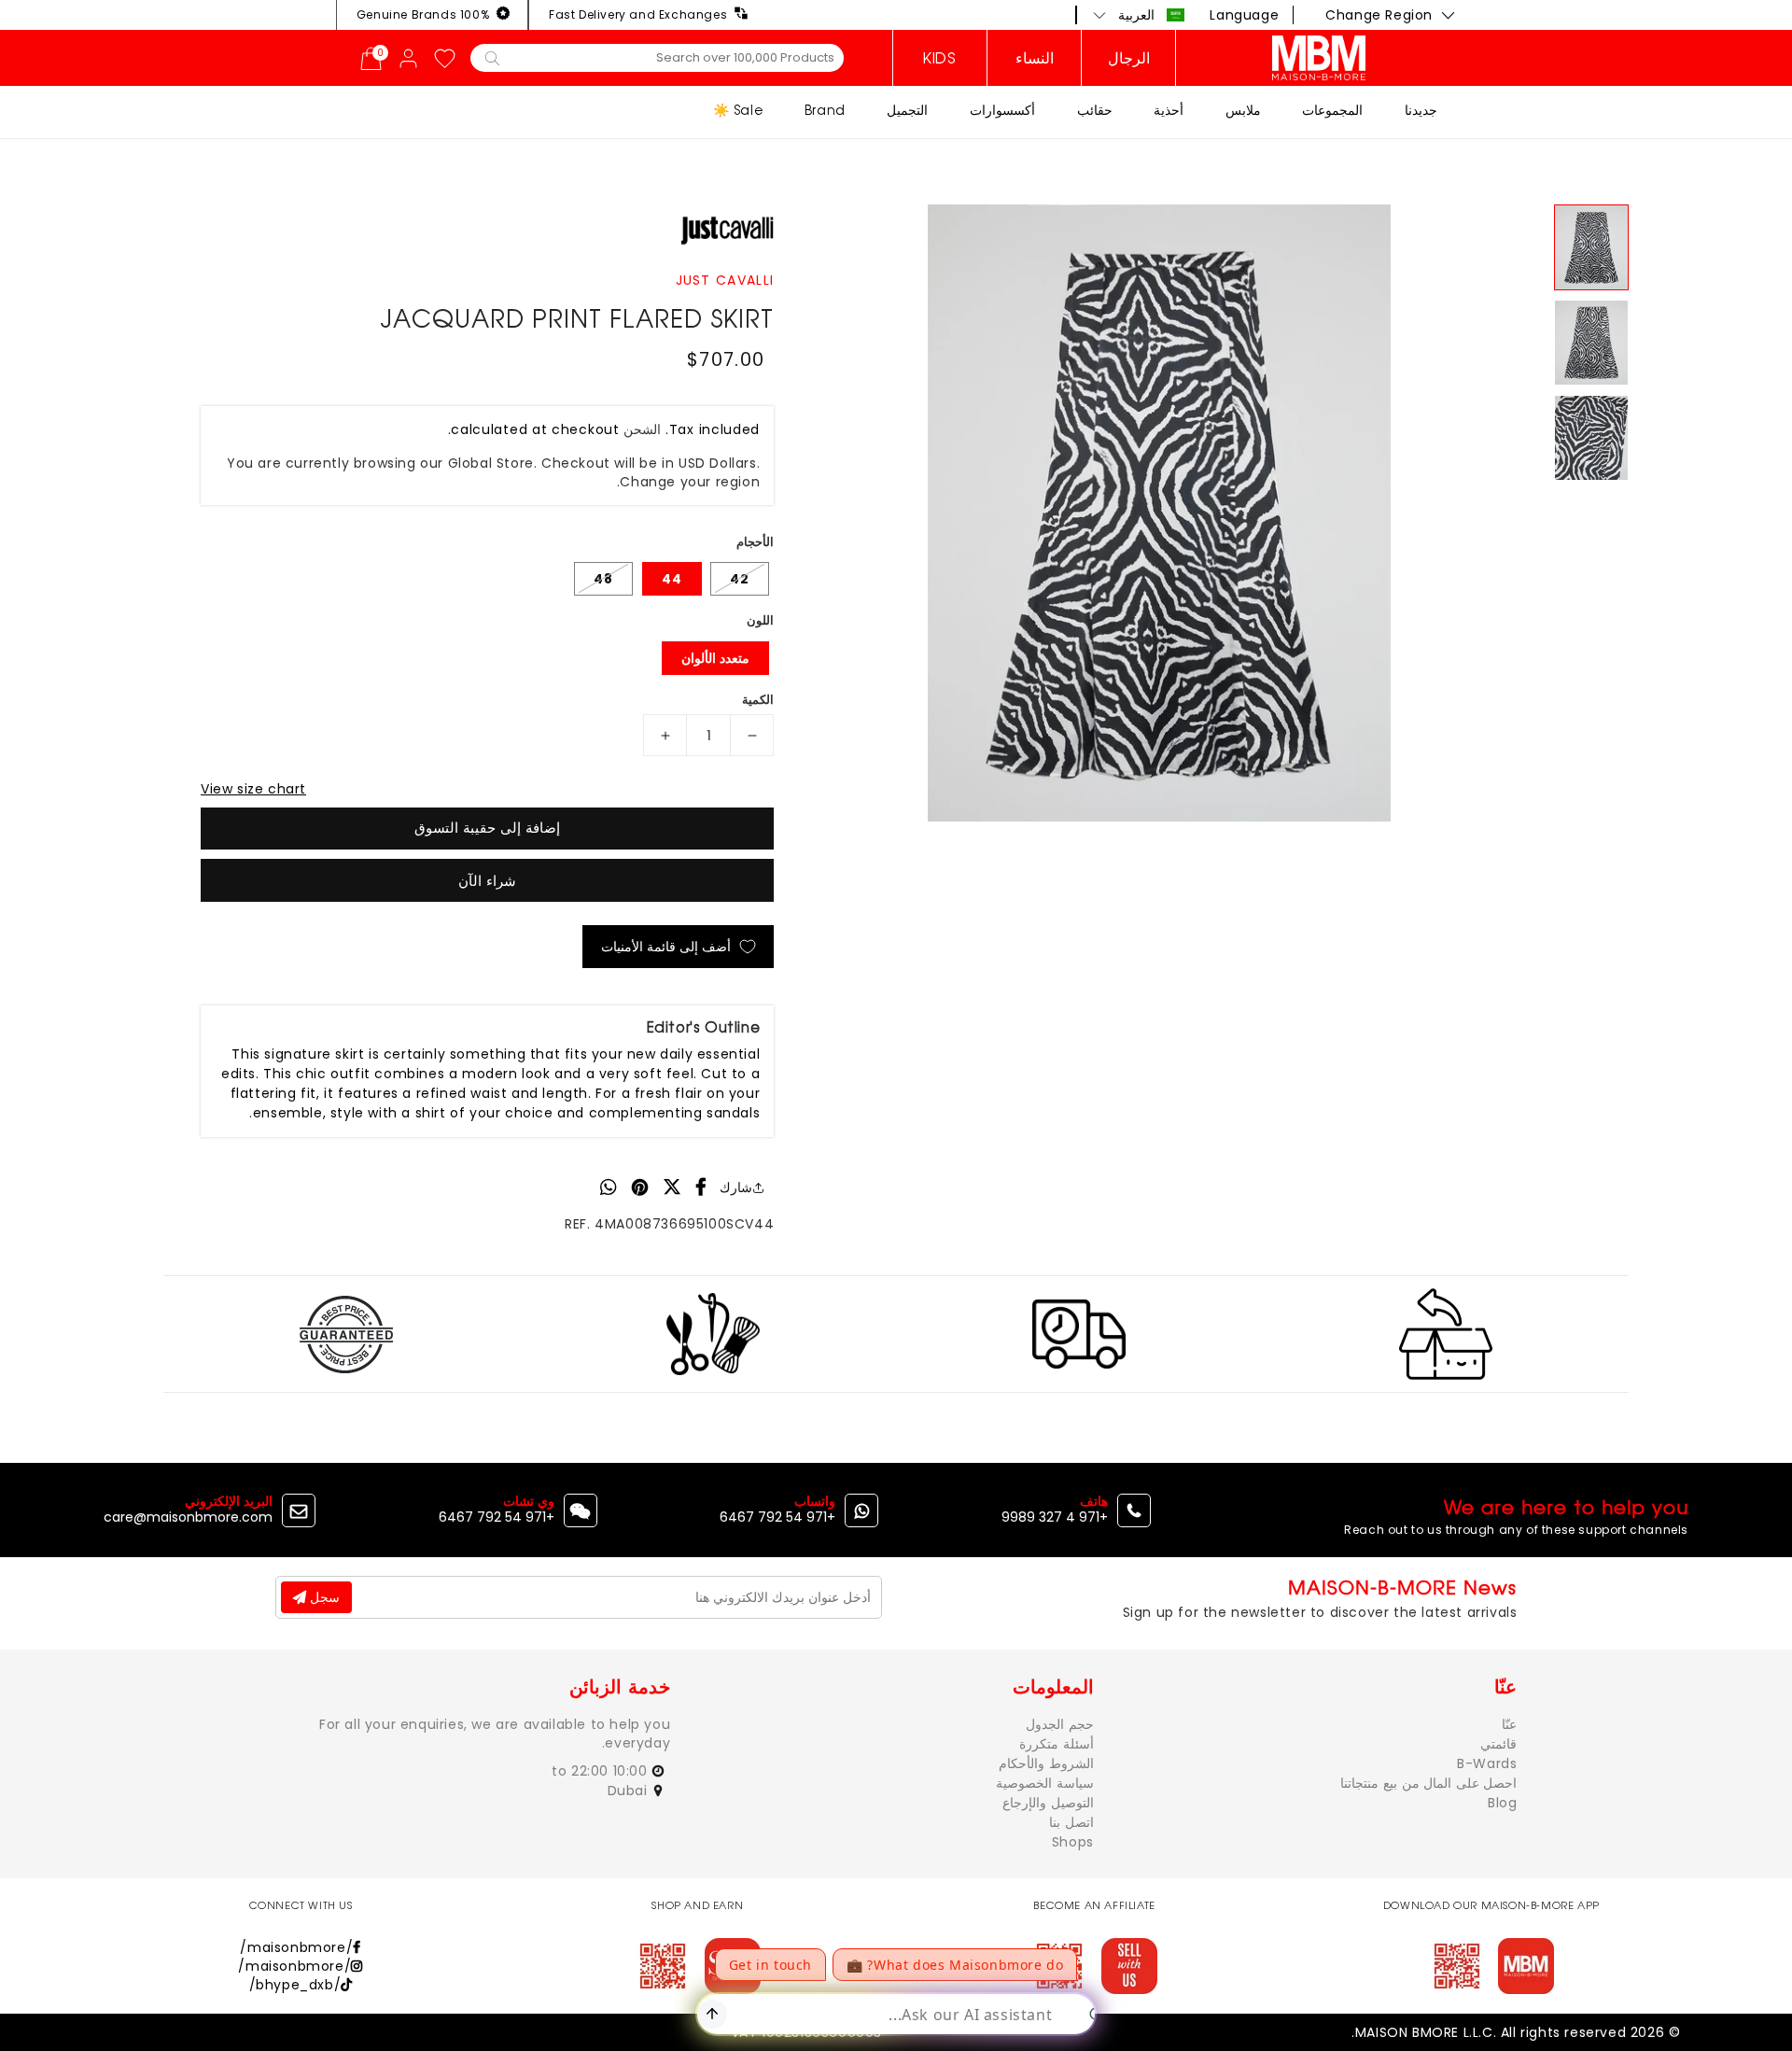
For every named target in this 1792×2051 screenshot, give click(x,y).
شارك (736, 1187)
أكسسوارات (1002, 110)
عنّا (1509, 1724)
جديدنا (1421, 110)
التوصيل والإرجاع (1048, 1803)
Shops (1073, 1842)
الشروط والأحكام (1046, 1763)
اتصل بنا (1071, 1822)
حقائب (1095, 110)
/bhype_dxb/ (295, 1985)
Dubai (630, 1791)
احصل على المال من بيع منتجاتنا (1428, 1783)
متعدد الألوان (715, 658)
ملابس (1243, 110)
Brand (825, 110)
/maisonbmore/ (296, 1947)
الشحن (642, 429)
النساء (1035, 58)
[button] (1139, 15)
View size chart (253, 789)
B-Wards (1487, 1763)
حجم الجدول (1060, 1724)
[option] (1159, 513)
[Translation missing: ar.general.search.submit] (492, 57)
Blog (1502, 1803)
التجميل (907, 110)
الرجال (1129, 58)
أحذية (1169, 110)
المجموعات (1332, 110)
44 (672, 579)
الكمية (758, 700)
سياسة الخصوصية (1045, 1783)
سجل (323, 1597)
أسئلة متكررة (1057, 1744)
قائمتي (1498, 1744)
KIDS (939, 58)
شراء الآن (487, 881)
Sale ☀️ (738, 110)
